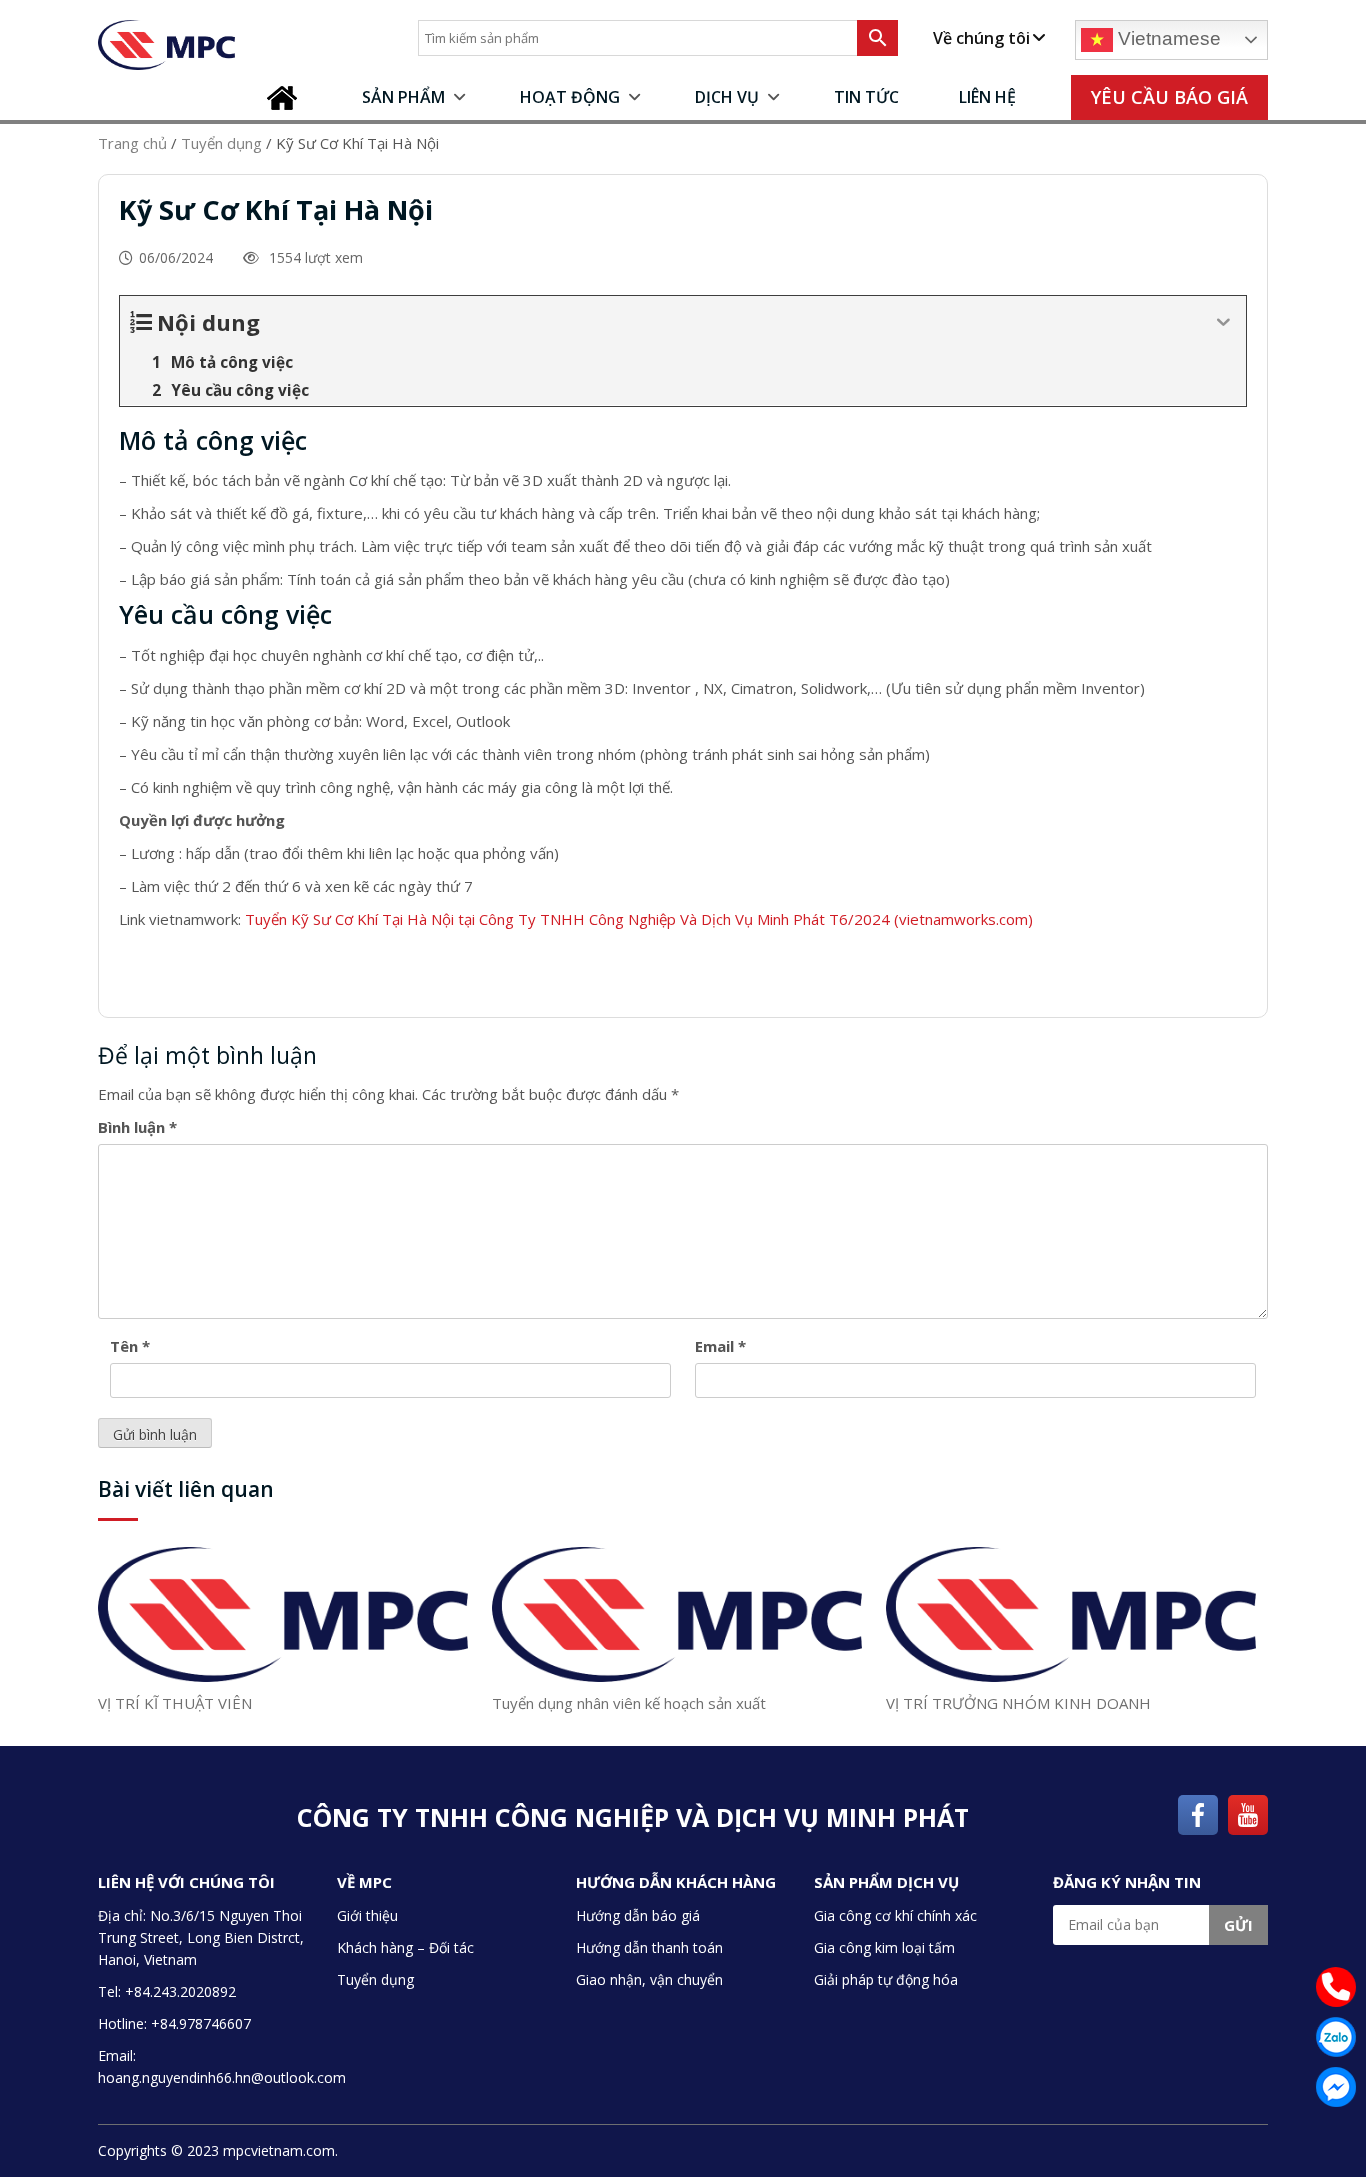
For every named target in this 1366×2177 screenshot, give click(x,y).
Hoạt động (570, 97)
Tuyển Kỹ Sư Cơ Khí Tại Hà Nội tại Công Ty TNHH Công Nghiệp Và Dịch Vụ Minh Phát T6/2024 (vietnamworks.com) (639, 919)
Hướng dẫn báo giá (638, 1915)
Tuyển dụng (375, 1979)
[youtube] (1248, 1813)
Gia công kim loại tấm (884, 1947)
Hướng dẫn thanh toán (649, 1947)
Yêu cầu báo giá (1169, 97)
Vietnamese (1167, 38)
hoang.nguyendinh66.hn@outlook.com (222, 2077)
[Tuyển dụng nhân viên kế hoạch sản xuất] (677, 1613)
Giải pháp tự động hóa (886, 1979)
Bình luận (137, 1127)
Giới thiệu (367, 1915)
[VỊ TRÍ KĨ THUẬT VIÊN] (283, 1613)
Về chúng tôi (981, 38)
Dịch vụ (727, 97)
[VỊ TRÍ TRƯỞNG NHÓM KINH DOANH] (1071, 1613)
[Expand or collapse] (1223, 322)
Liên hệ (987, 97)
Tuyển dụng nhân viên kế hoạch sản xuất (629, 1703)
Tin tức (866, 97)
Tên (130, 1346)
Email (720, 1346)
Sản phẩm (403, 97)
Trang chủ (287, 97)
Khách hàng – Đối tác (405, 1947)
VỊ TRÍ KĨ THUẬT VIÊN (175, 1703)
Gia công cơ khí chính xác (895, 1915)
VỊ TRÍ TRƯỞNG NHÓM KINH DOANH (1018, 1703)
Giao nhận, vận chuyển (649, 1979)
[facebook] (1198, 1813)
